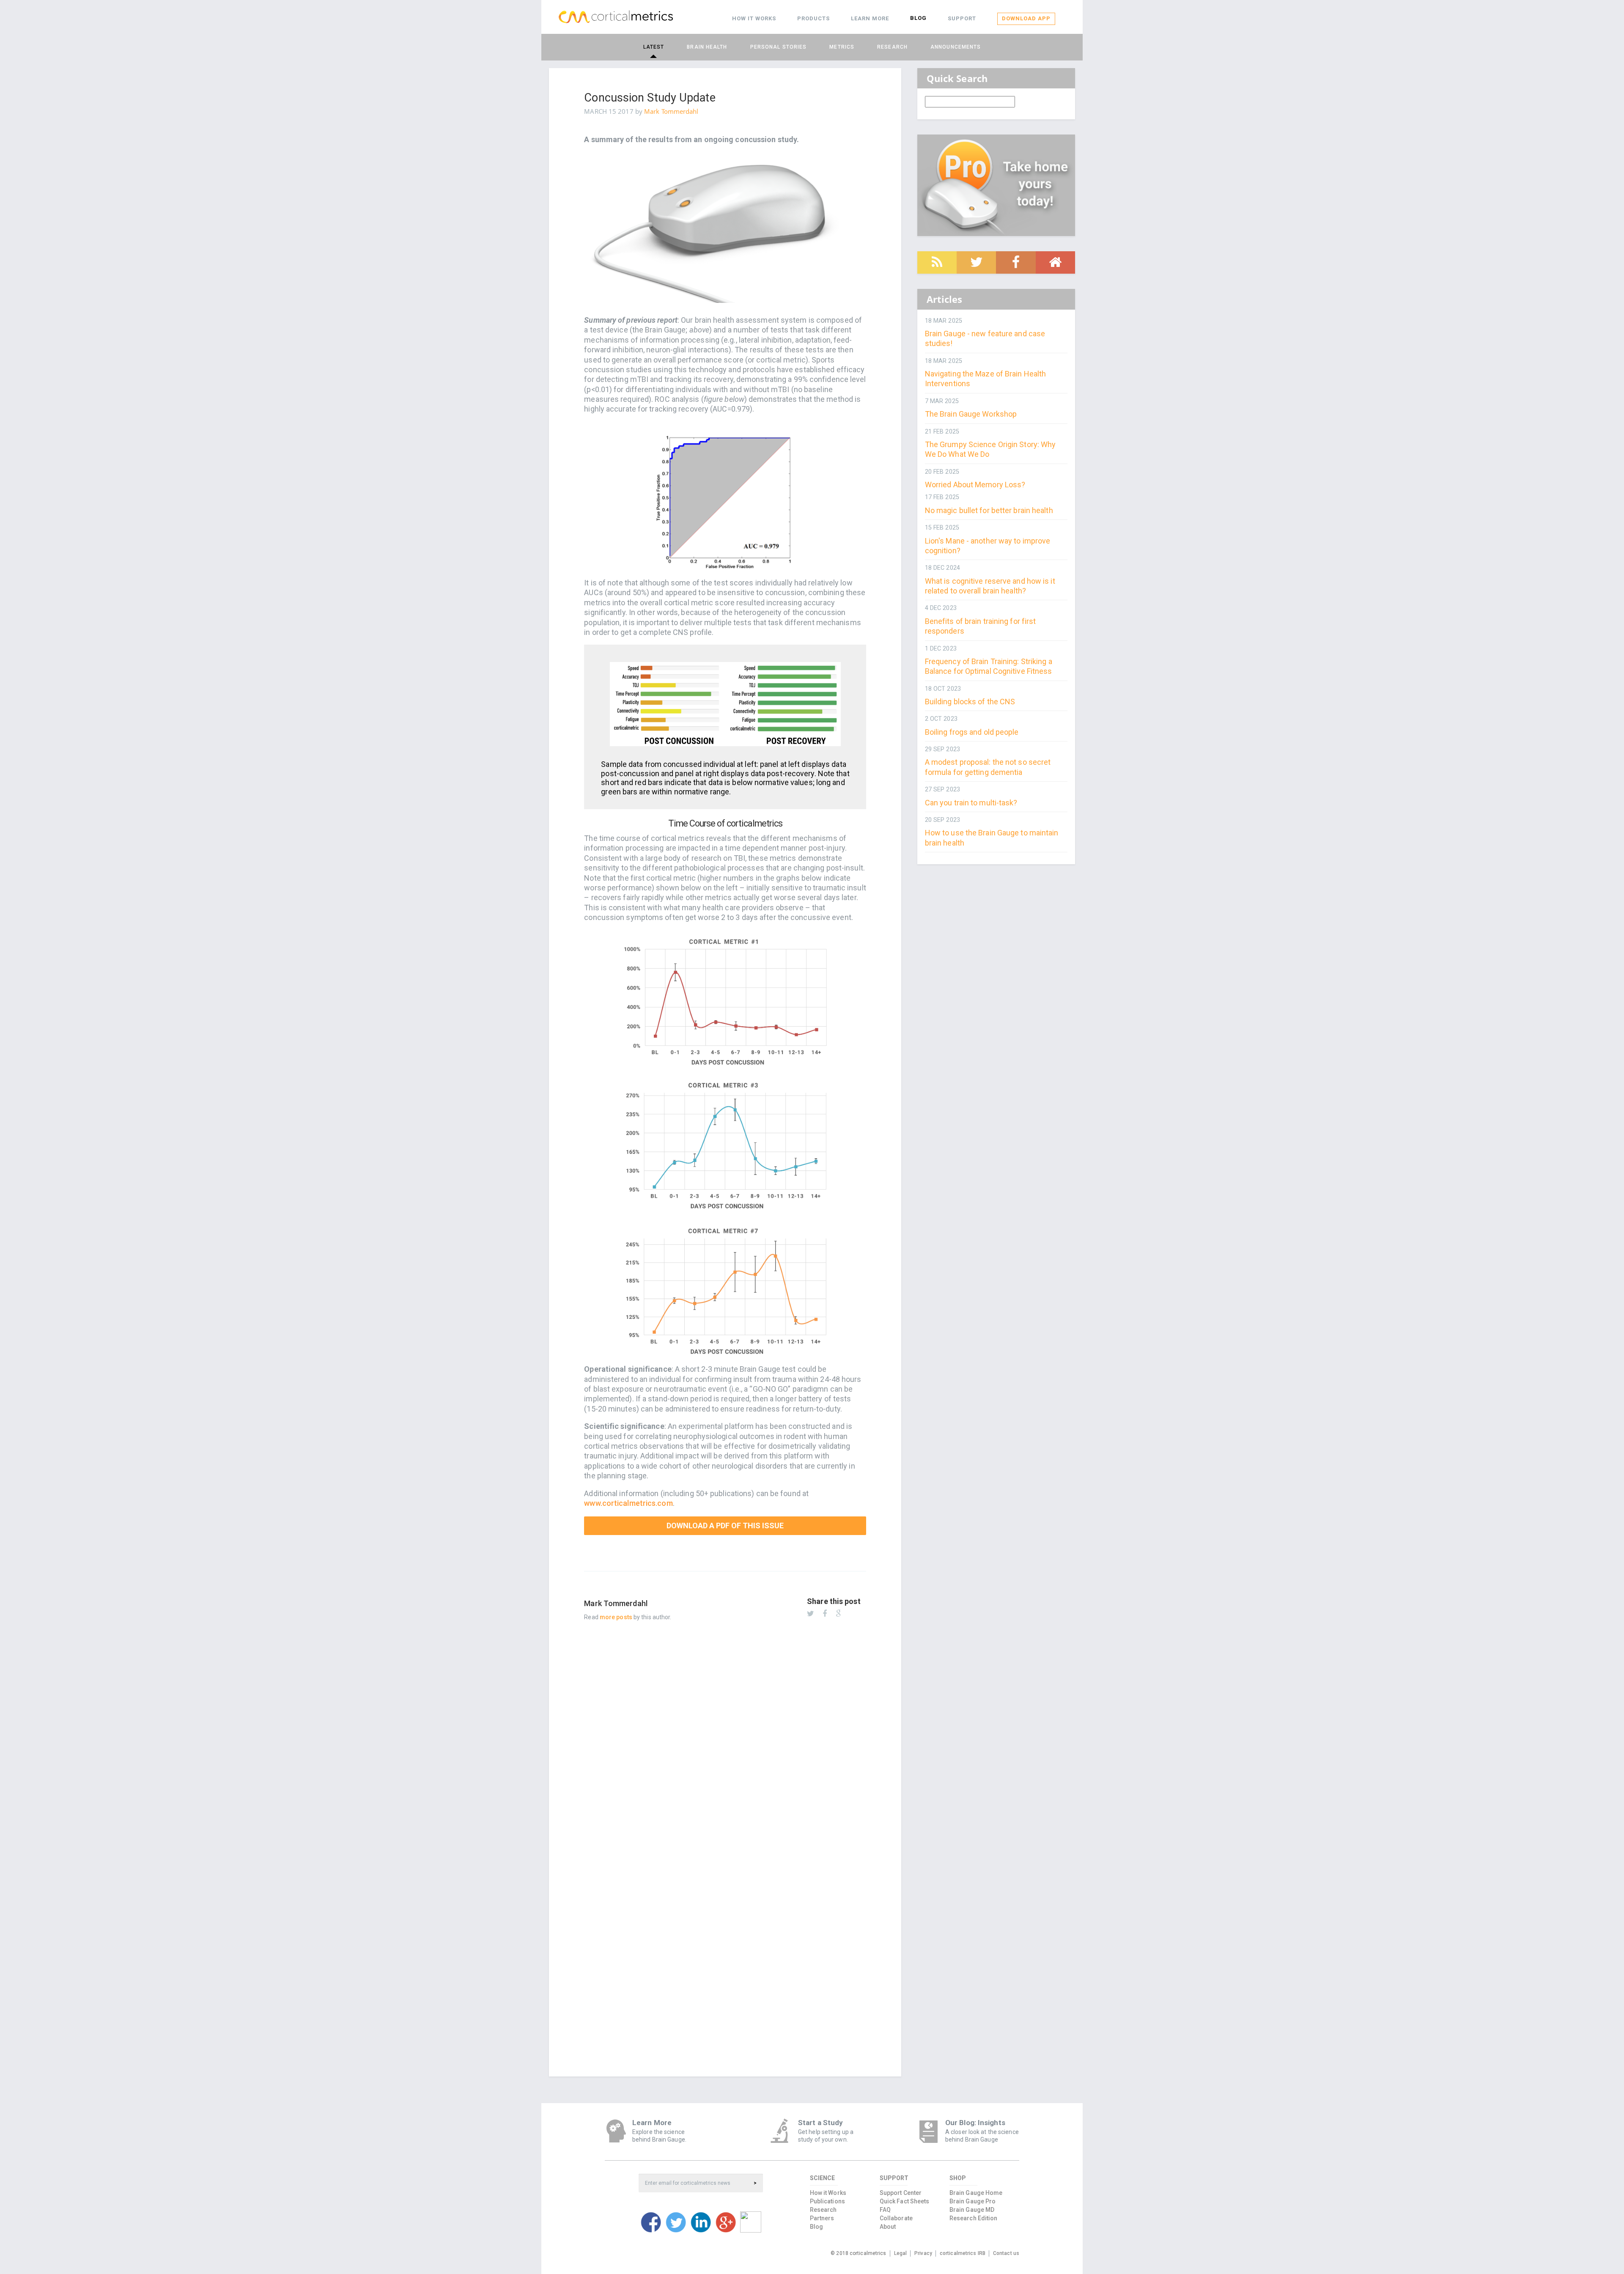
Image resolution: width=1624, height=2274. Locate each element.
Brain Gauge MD (972, 2210)
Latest (654, 47)
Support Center (901, 2193)
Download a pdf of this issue (725, 1526)
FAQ (885, 2210)
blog (918, 18)
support (962, 18)
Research (892, 47)
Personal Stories (779, 47)
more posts (616, 1617)
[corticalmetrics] (616, 17)
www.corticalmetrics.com (628, 1503)
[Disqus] (725, 1737)
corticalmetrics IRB (963, 2253)
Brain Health (707, 47)
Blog (816, 2227)
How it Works (828, 2193)
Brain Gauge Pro (973, 2201)
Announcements (956, 47)
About (888, 2227)
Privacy (923, 2253)
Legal (901, 2253)
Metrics (842, 47)
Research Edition (974, 2218)
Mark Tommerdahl (671, 111)
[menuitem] (754, 19)
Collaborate (896, 2218)
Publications (827, 2201)
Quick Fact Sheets (905, 2201)
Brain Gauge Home (976, 2193)
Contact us (1006, 2253)
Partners (822, 2218)
